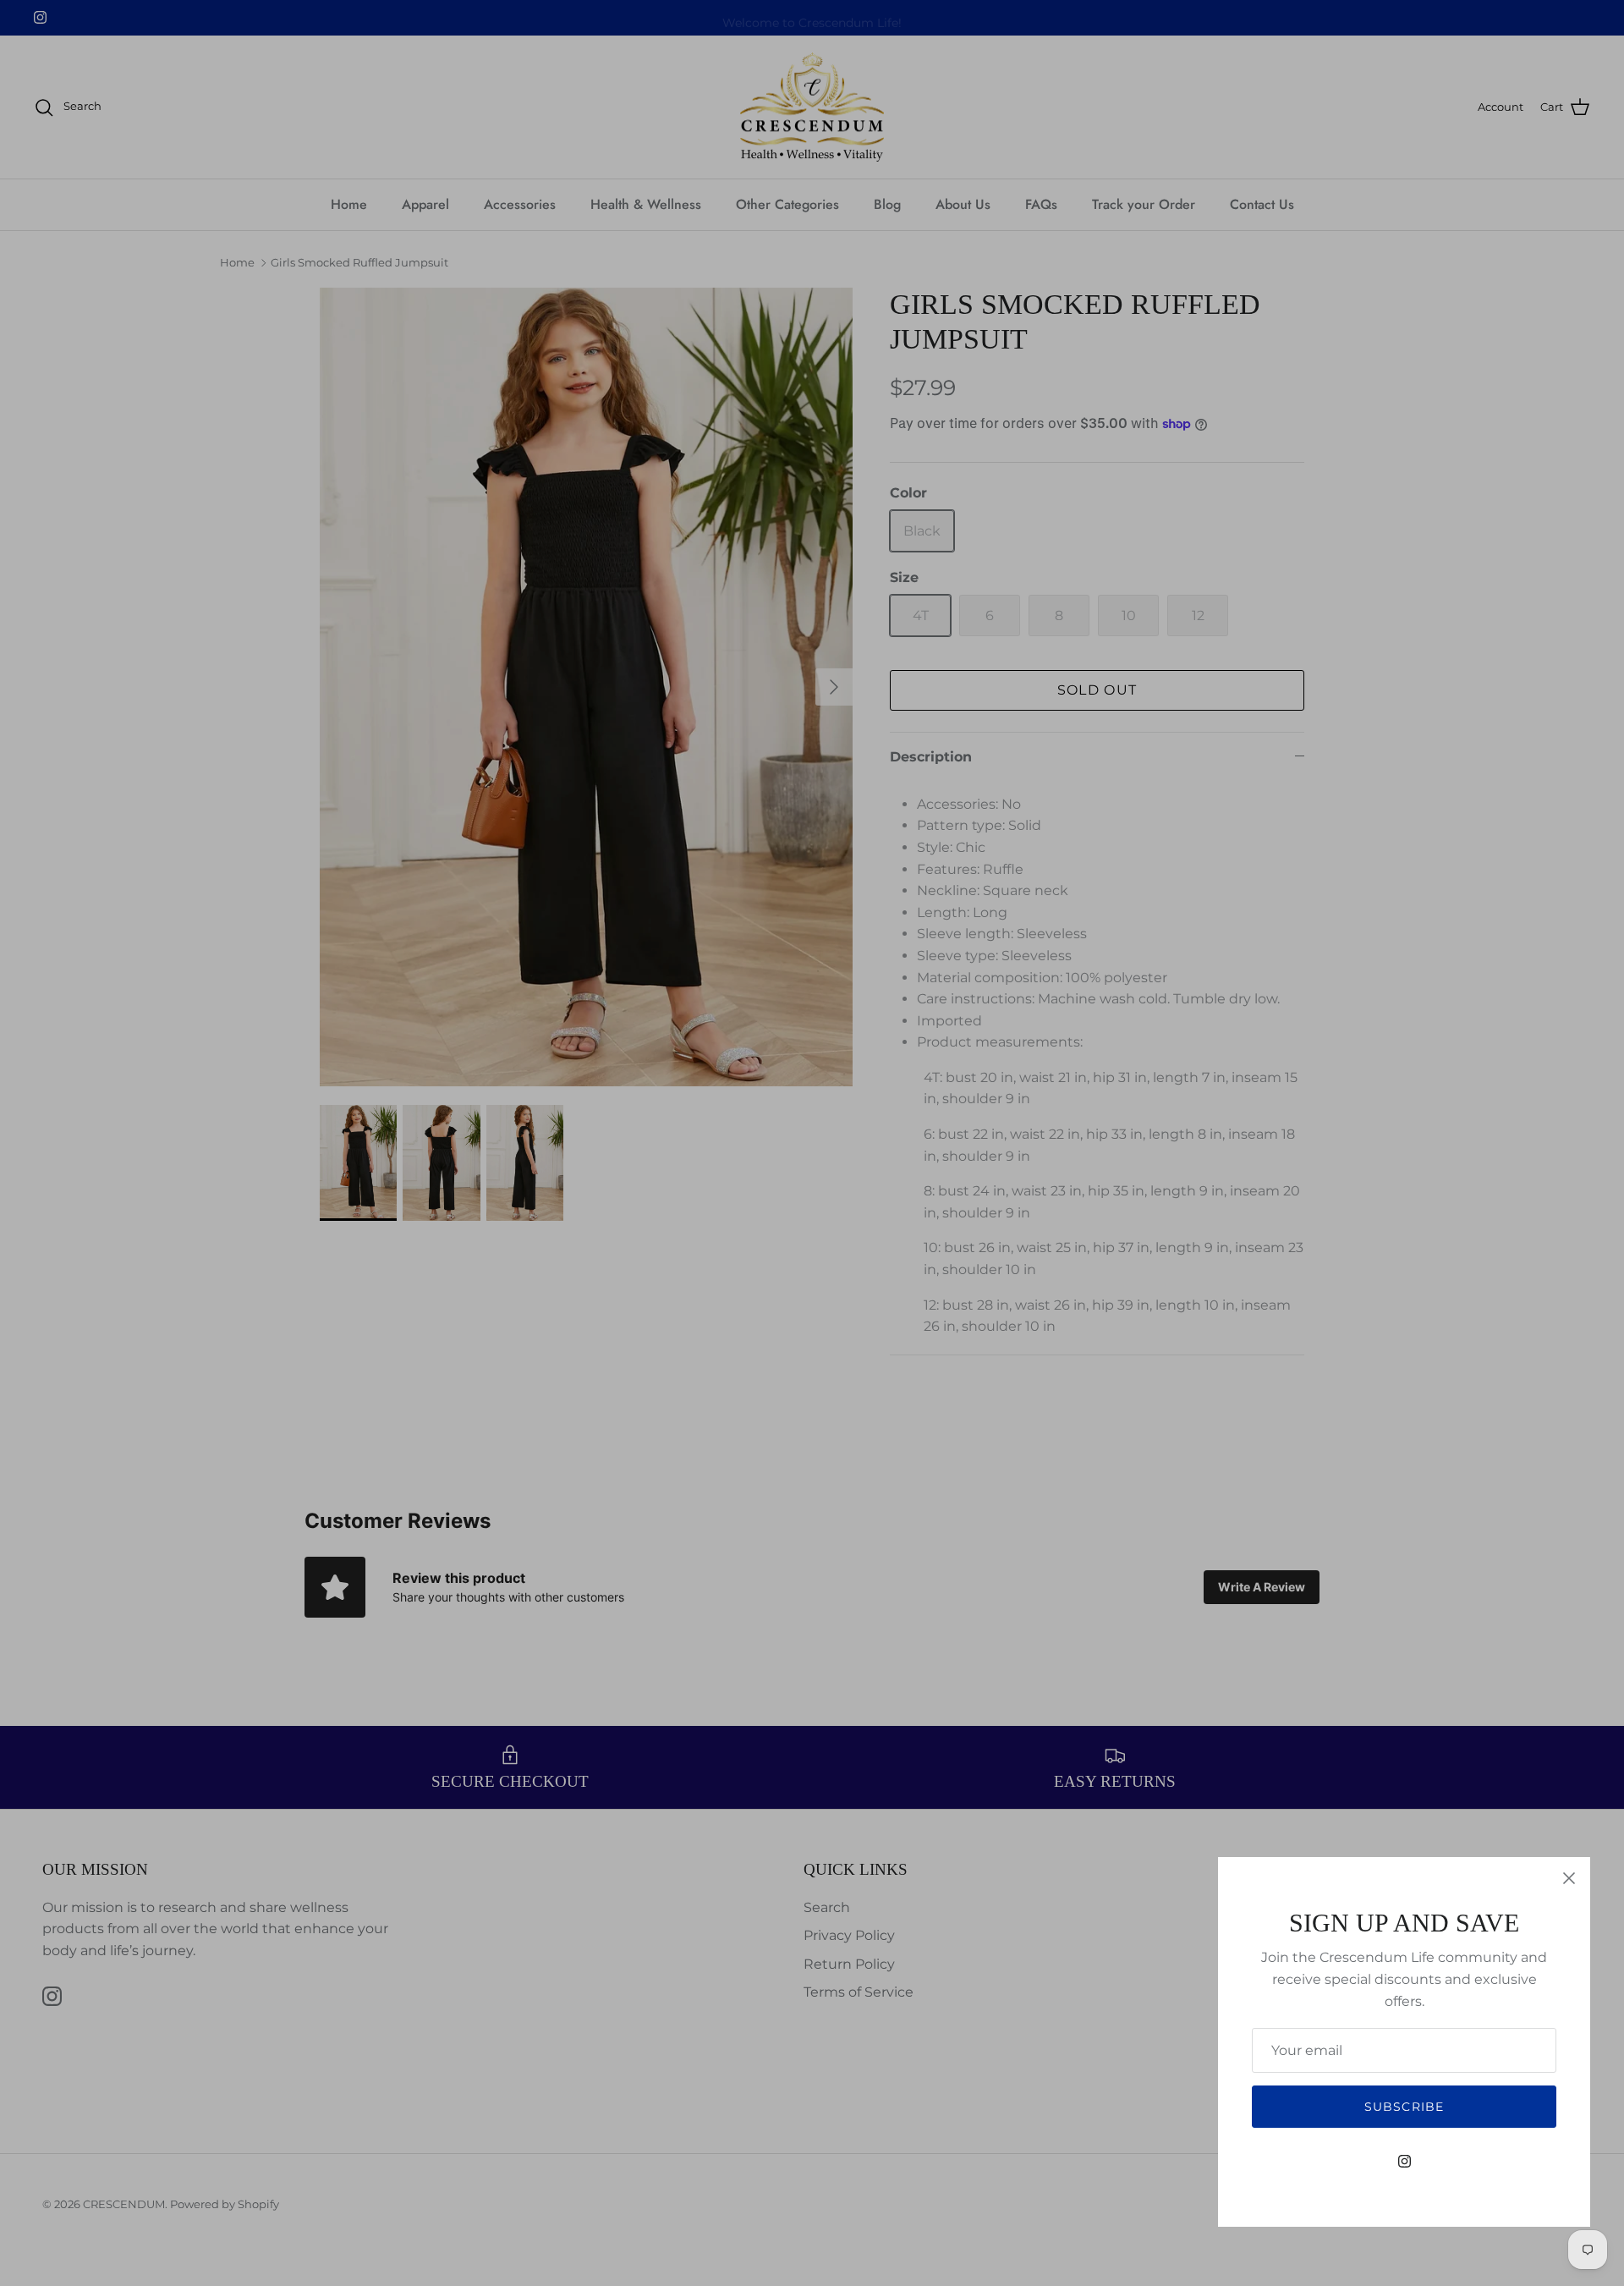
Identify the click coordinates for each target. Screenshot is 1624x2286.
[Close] (1569, 1878)
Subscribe (1404, 2107)
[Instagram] (1405, 2161)
